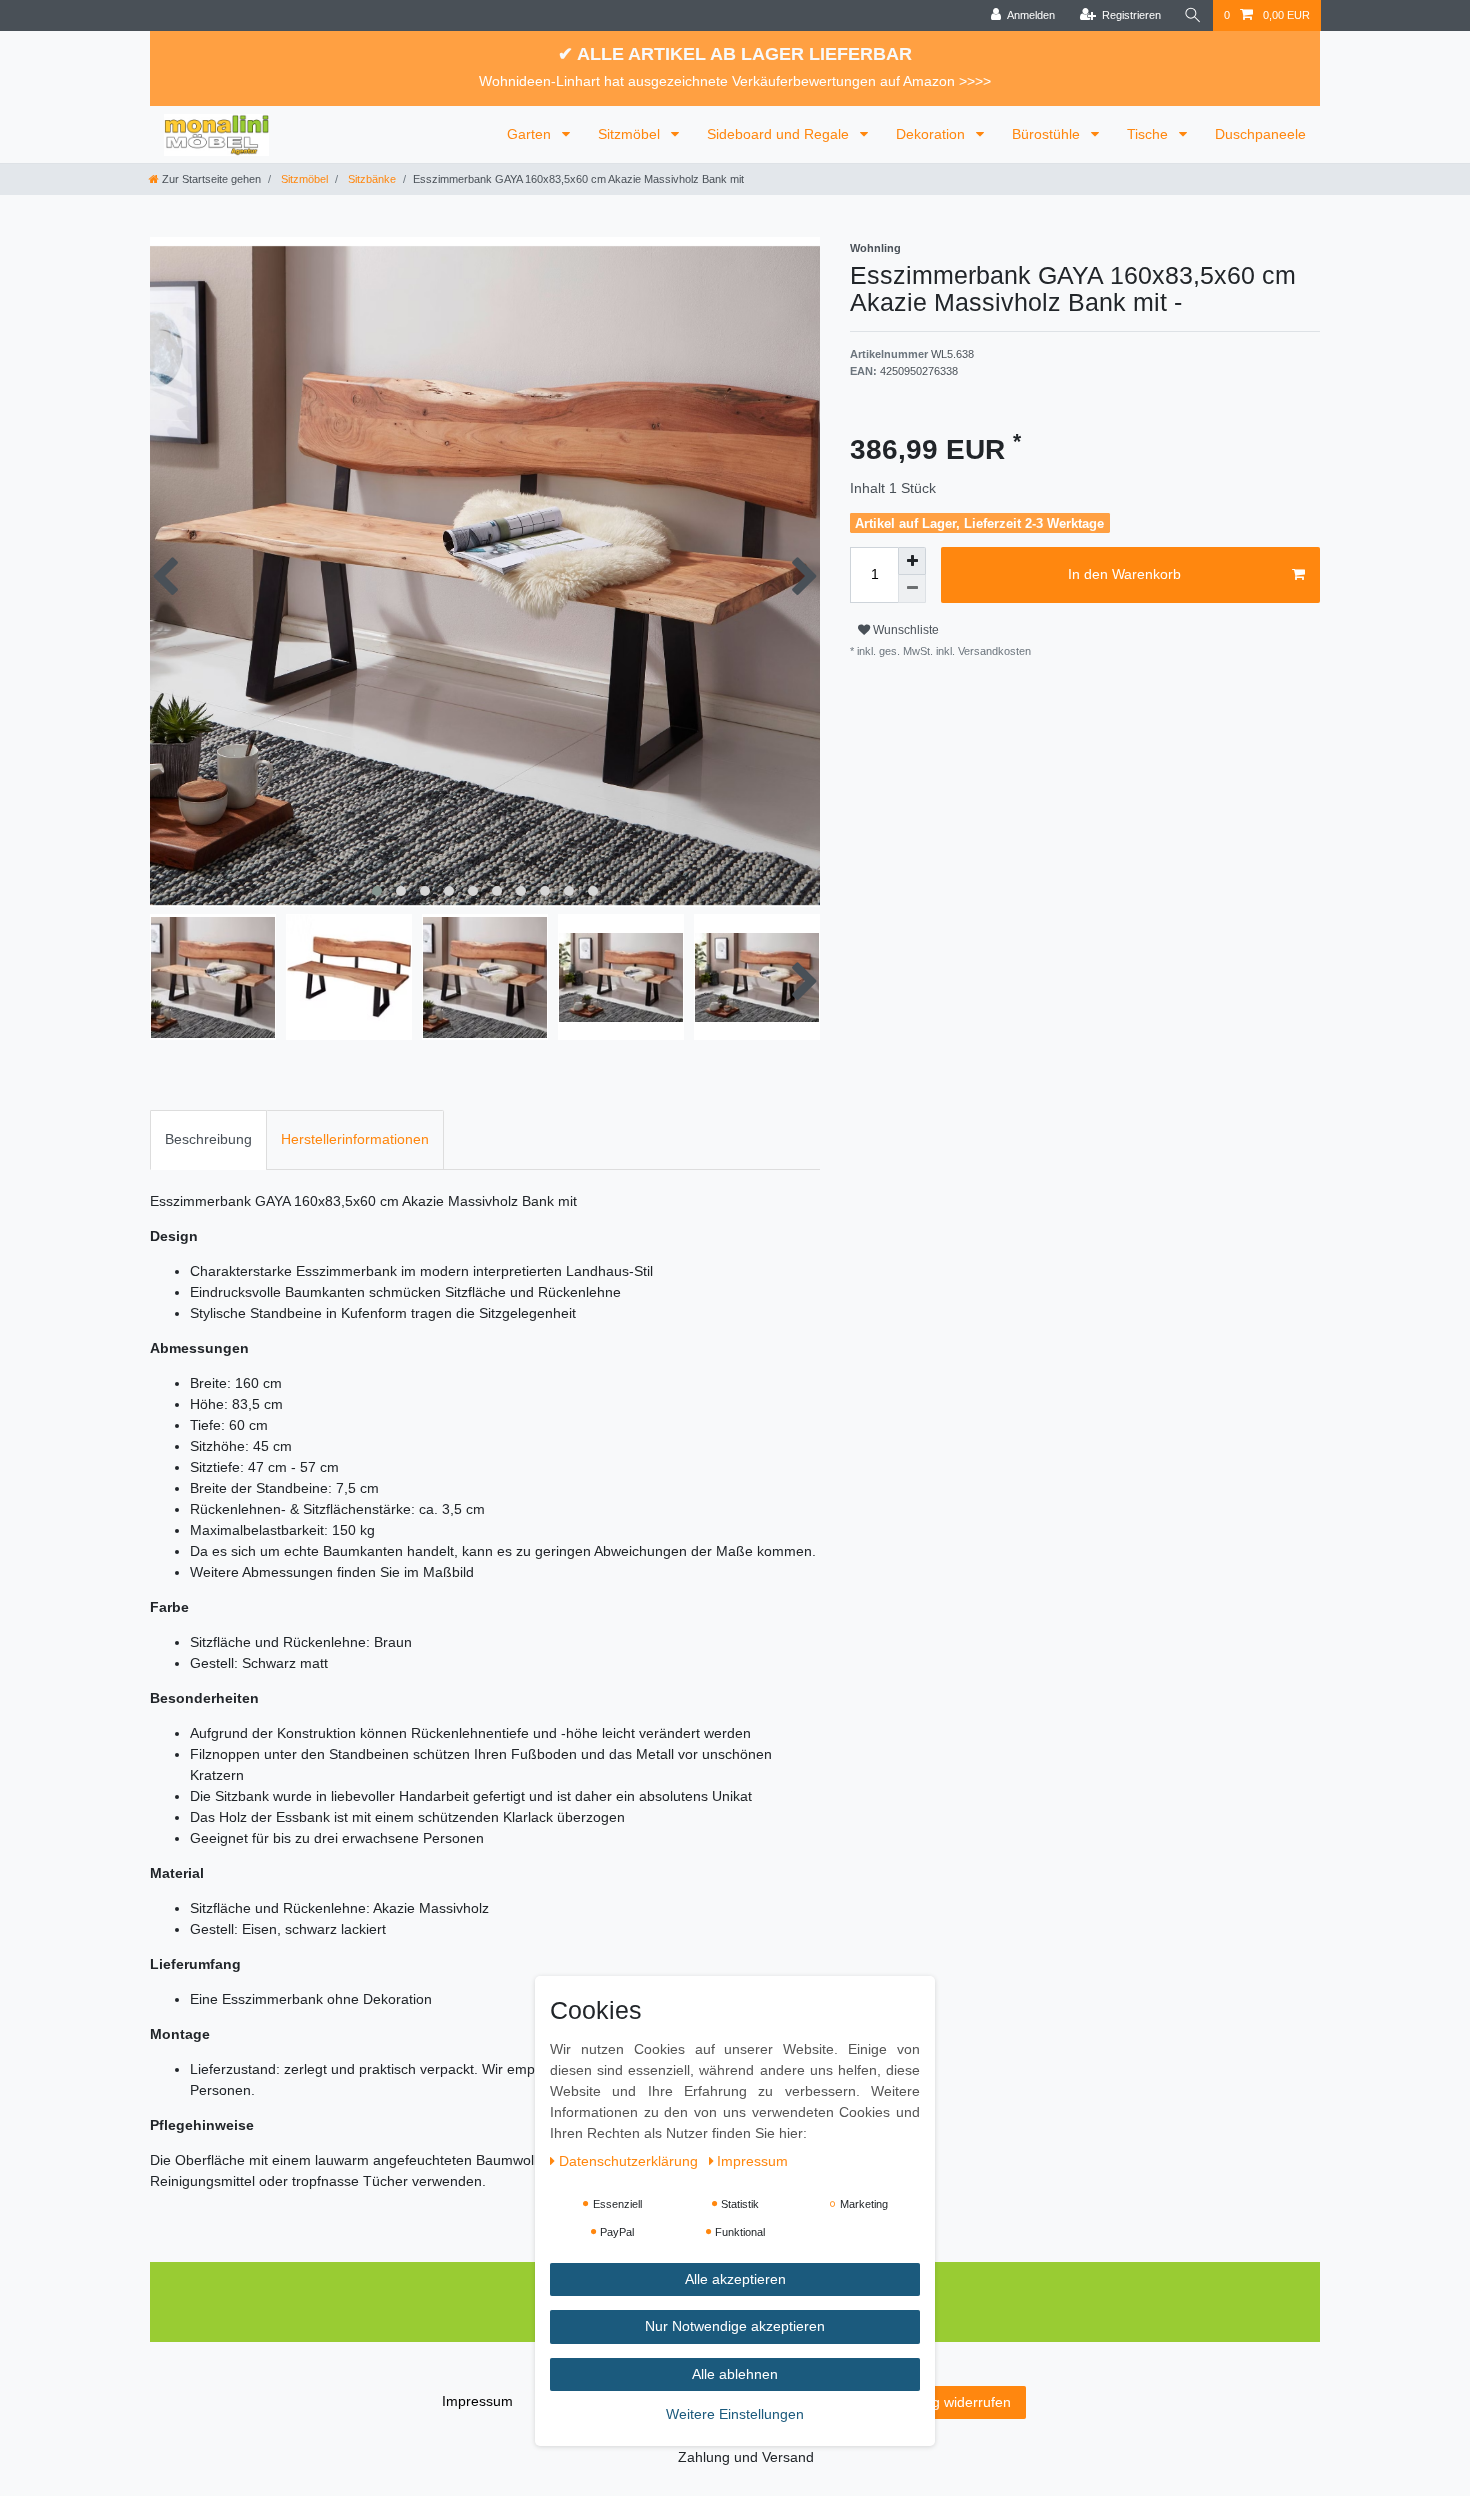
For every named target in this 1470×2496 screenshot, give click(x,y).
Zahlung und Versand (746, 2457)
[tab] (208, 1139)
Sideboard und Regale (780, 134)
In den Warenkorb (1124, 574)
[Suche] (1193, 15)
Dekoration (932, 134)
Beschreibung (208, 1139)
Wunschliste (904, 630)
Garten (531, 134)
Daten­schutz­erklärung (630, 2161)
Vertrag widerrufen (952, 2402)
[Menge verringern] (912, 589)
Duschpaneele (1260, 134)
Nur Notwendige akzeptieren (735, 2327)
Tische (1149, 134)
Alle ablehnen (735, 2374)
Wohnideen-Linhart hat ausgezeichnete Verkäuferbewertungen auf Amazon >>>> (735, 81)
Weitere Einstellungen (735, 2415)
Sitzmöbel (631, 134)
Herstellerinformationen (355, 1139)
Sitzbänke (370, 179)
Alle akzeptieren (735, 2279)
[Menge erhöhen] (912, 561)
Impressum (477, 2401)
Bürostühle (1048, 134)
